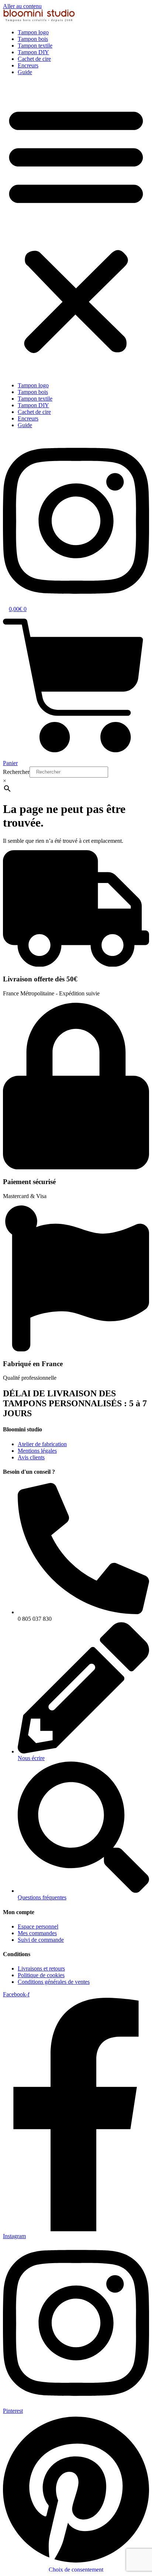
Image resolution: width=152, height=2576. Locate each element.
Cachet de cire (34, 59)
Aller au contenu (22, 6)
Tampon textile (35, 46)
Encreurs (28, 65)
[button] (76, 229)
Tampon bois (33, 39)
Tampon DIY (33, 52)
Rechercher (16, 772)
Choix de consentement (76, 2570)
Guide (25, 72)
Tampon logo (33, 32)
